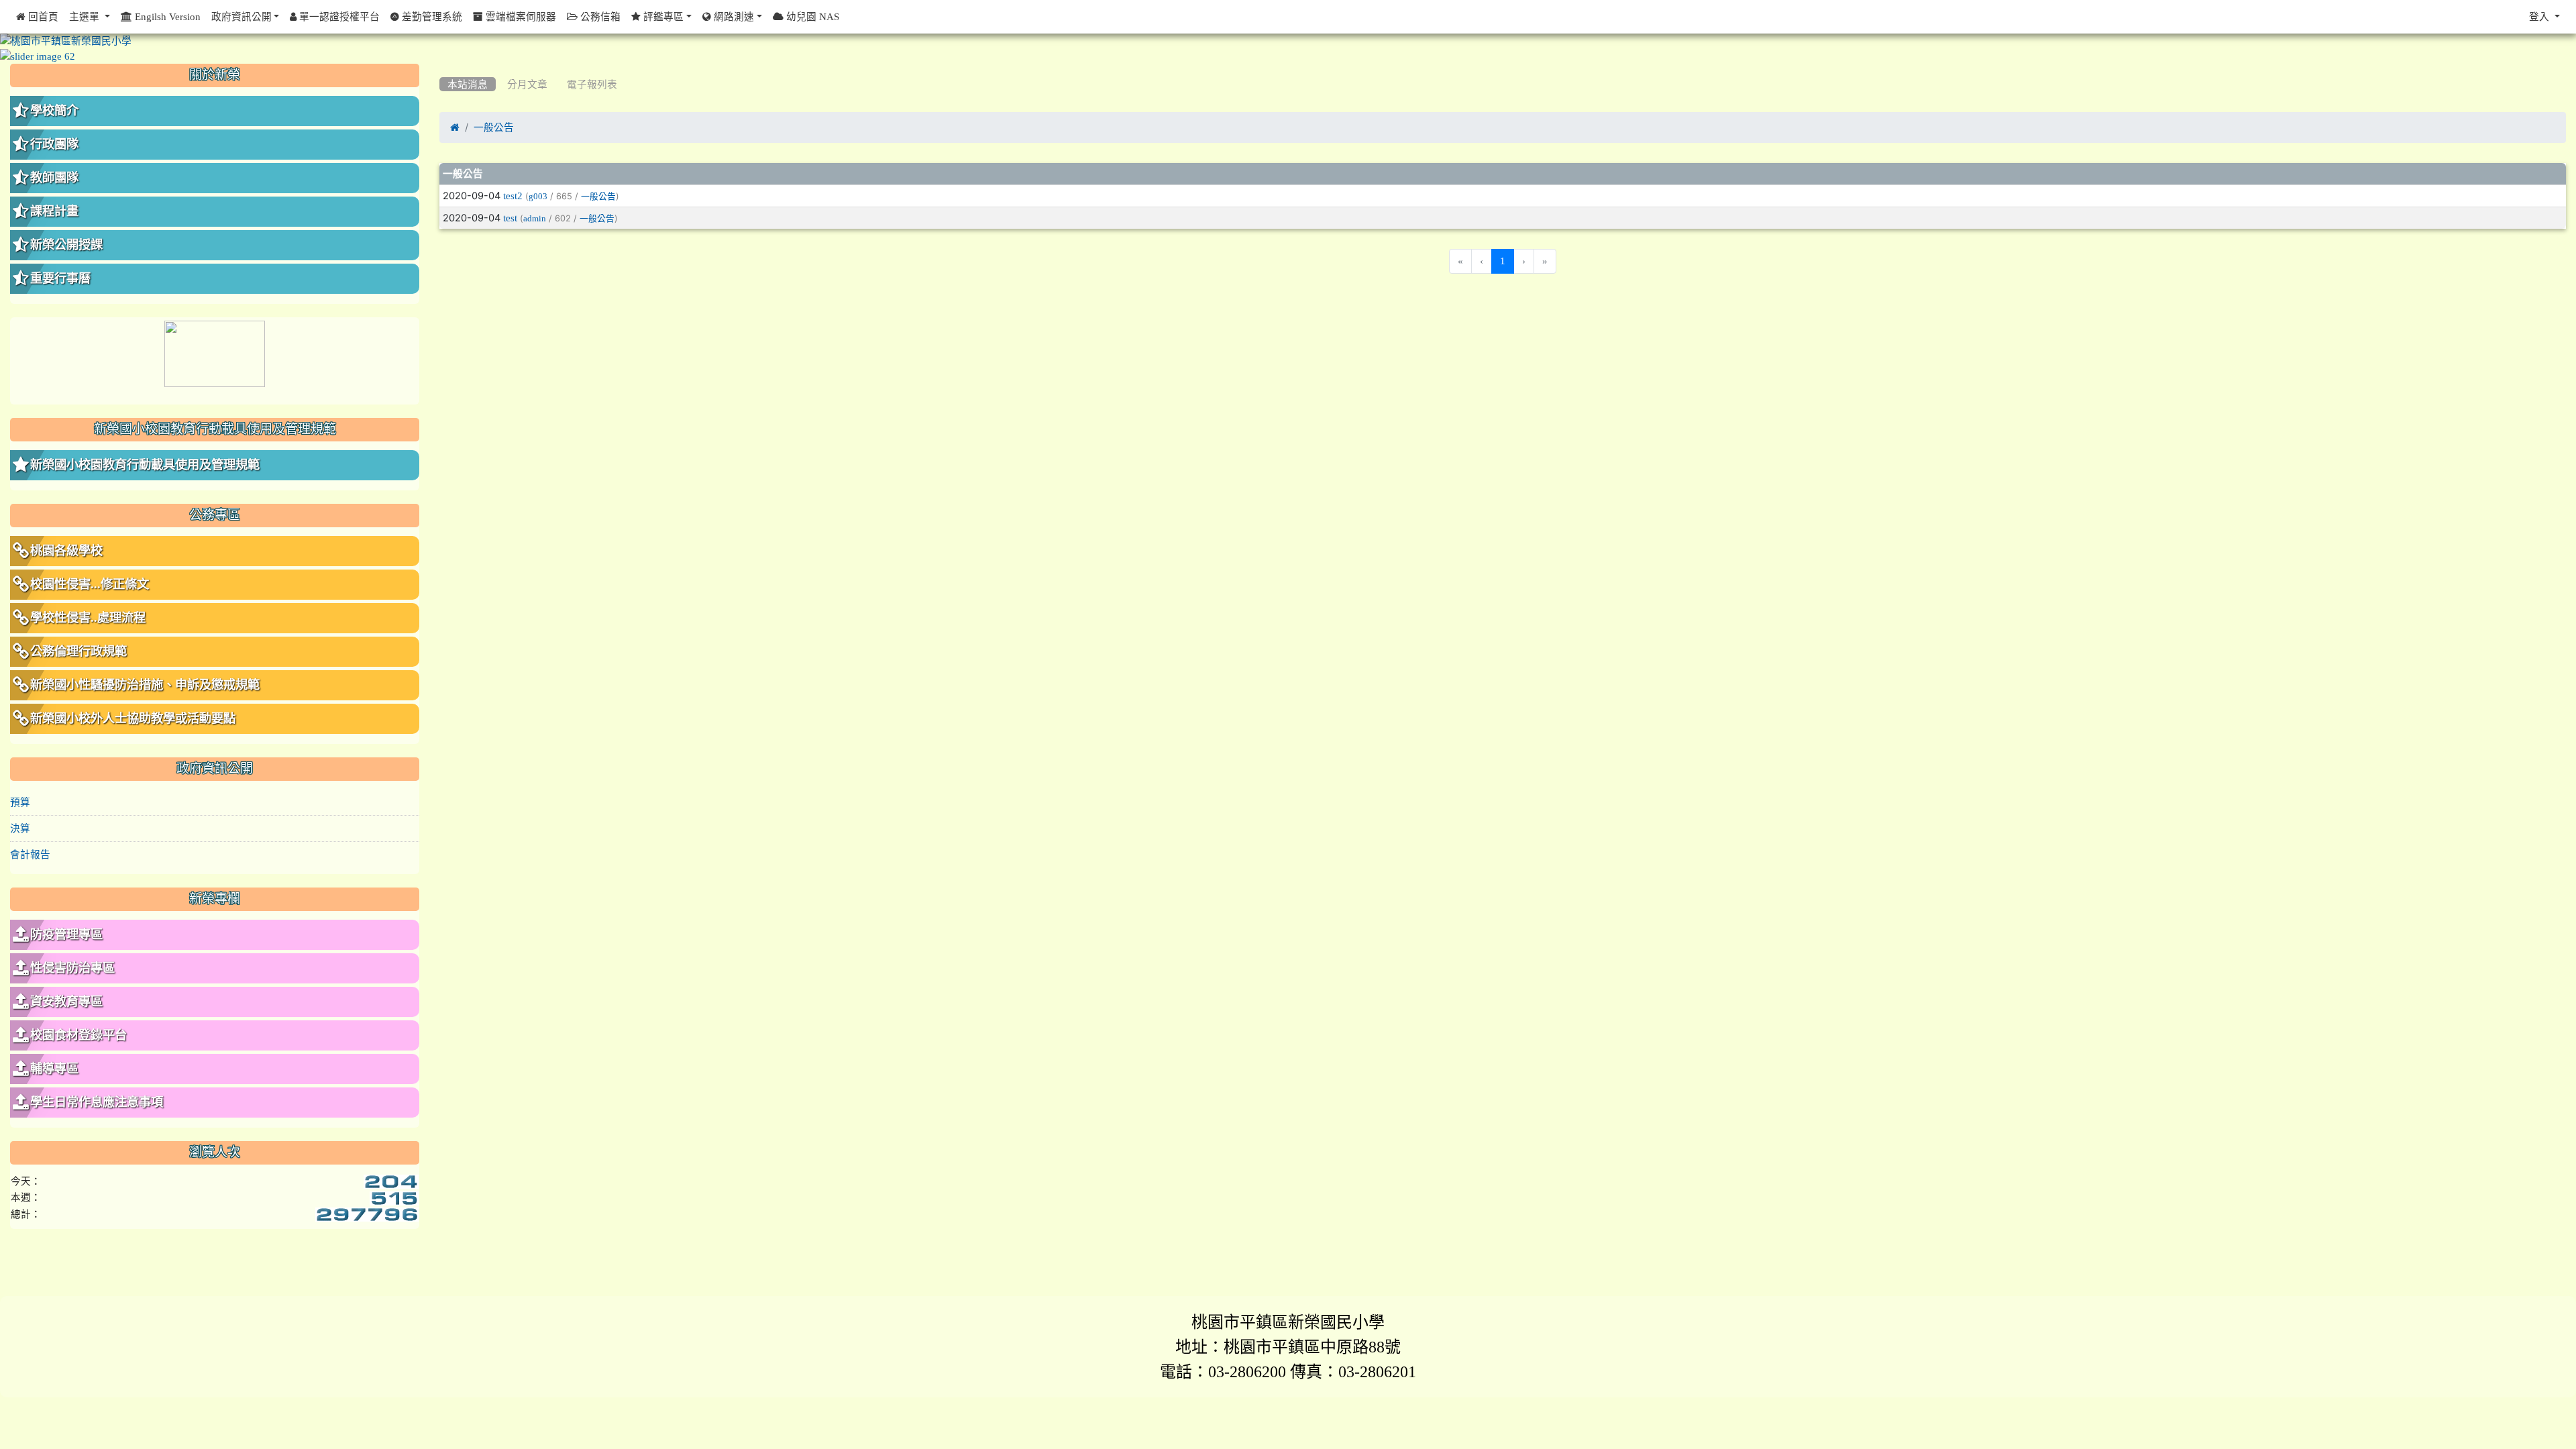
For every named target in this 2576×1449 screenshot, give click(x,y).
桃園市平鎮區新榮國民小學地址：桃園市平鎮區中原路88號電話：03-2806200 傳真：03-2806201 (1288, 1346)
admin (535, 218)
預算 (20, 802)
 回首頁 (37, 16)
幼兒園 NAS (811, 16)
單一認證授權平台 (338, 16)
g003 (538, 196)
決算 (20, 828)
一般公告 (494, 127)
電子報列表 (592, 84)
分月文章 (527, 84)
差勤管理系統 (431, 16)
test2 (513, 196)
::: (442, 68)
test (510, 218)
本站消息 (468, 84)
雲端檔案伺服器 (520, 16)
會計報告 (30, 854)
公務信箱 (599, 16)
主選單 (86, 16)
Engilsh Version (166, 16)
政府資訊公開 (241, 16)
